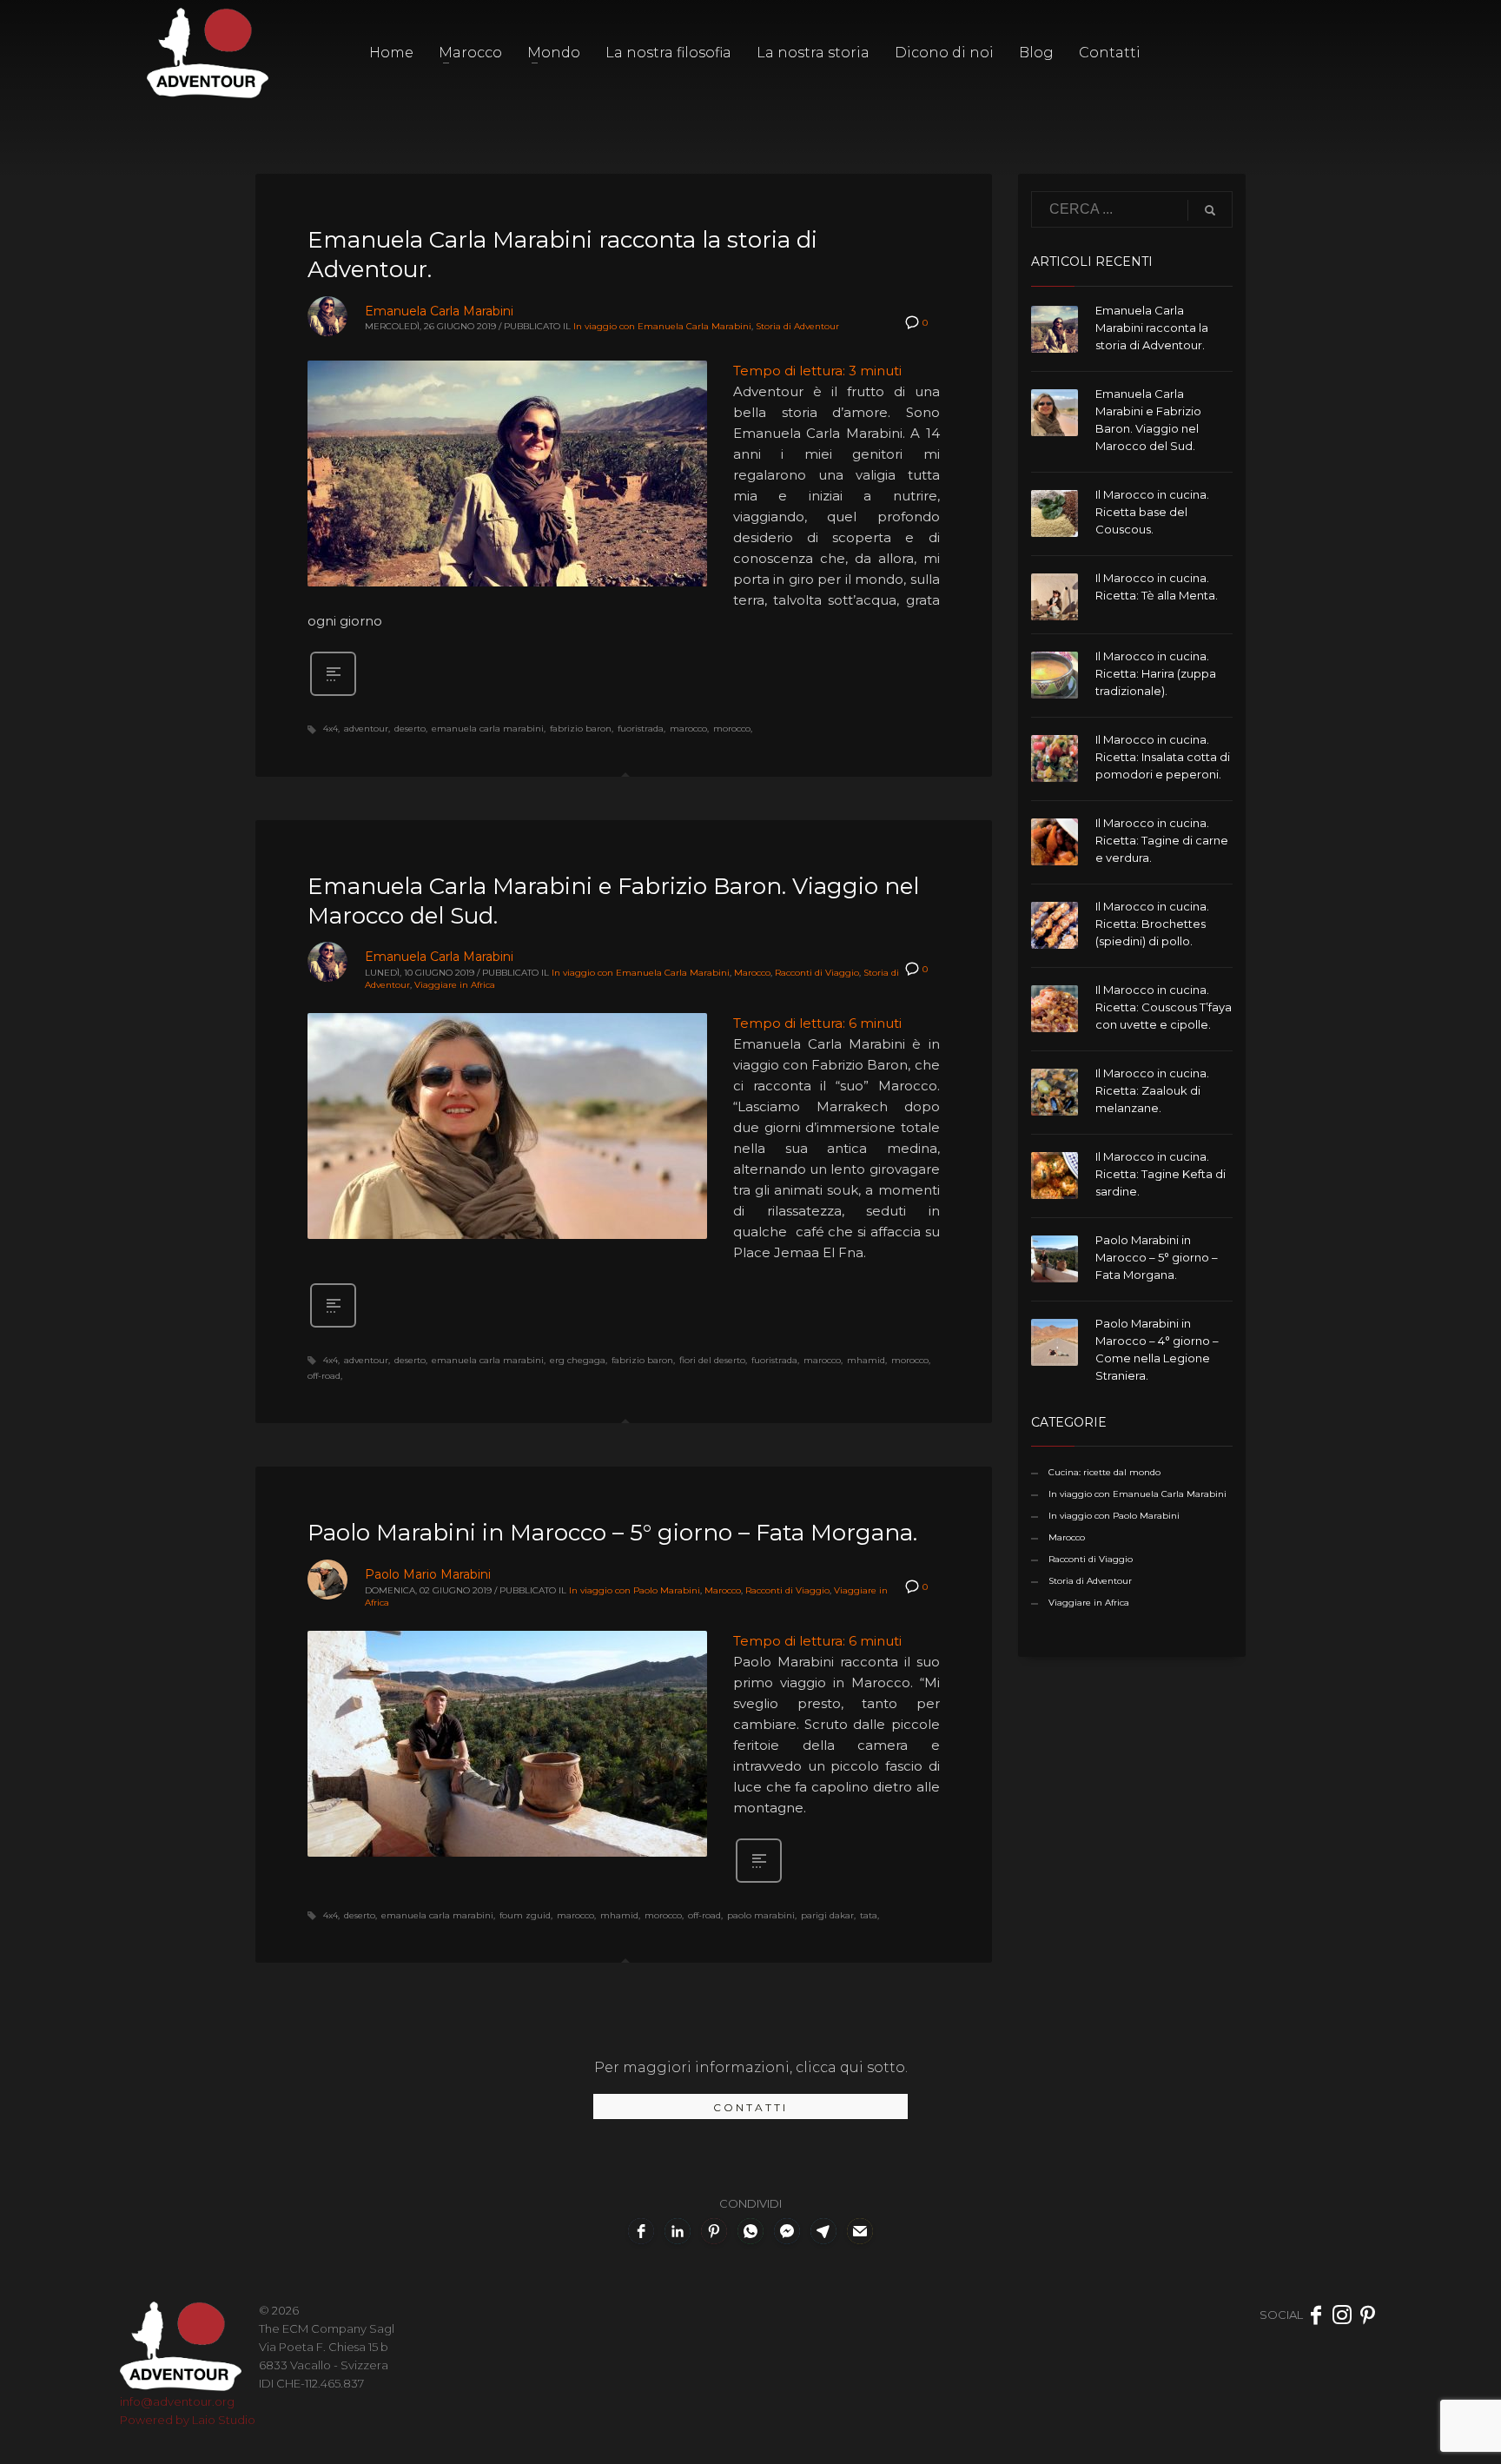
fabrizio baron (581, 729)
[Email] (860, 2231)
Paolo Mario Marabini (428, 1574)
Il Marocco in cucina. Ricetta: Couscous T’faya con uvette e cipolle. (1164, 1007)
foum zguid (525, 1915)
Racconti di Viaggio (817, 973)
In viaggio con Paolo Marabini (635, 1590)
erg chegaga (578, 1360)
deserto (410, 729)
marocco (688, 729)
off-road (324, 1376)
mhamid (866, 1360)
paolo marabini (761, 1915)
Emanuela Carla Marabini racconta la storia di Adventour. (1152, 328)
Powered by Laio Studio (188, 2420)
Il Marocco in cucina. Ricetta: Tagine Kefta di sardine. (1160, 1174)
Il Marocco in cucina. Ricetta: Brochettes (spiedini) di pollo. (1152, 924)
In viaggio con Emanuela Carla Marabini (662, 326)
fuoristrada (641, 729)
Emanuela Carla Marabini (439, 311)
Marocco (752, 973)
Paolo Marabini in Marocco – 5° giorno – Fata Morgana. (612, 1533)
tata (869, 1915)
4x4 (331, 729)
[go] (1210, 210)
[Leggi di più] (333, 694)
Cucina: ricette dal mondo (1104, 1472)
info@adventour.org (177, 2401)
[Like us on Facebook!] (1316, 2315)
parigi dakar (827, 1915)
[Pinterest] (1368, 2315)
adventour (366, 729)
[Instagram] (1342, 2315)
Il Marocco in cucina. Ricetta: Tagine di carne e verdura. (1162, 840)
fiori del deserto (712, 1360)
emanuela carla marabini (488, 729)
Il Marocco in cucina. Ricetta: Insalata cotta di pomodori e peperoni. (1163, 757)
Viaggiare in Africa (455, 985)
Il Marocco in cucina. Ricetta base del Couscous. (1152, 512)
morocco (732, 729)
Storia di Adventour (797, 326)
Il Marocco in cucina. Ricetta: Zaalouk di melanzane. (1152, 1090)
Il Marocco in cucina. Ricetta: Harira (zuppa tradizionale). (1156, 673)
